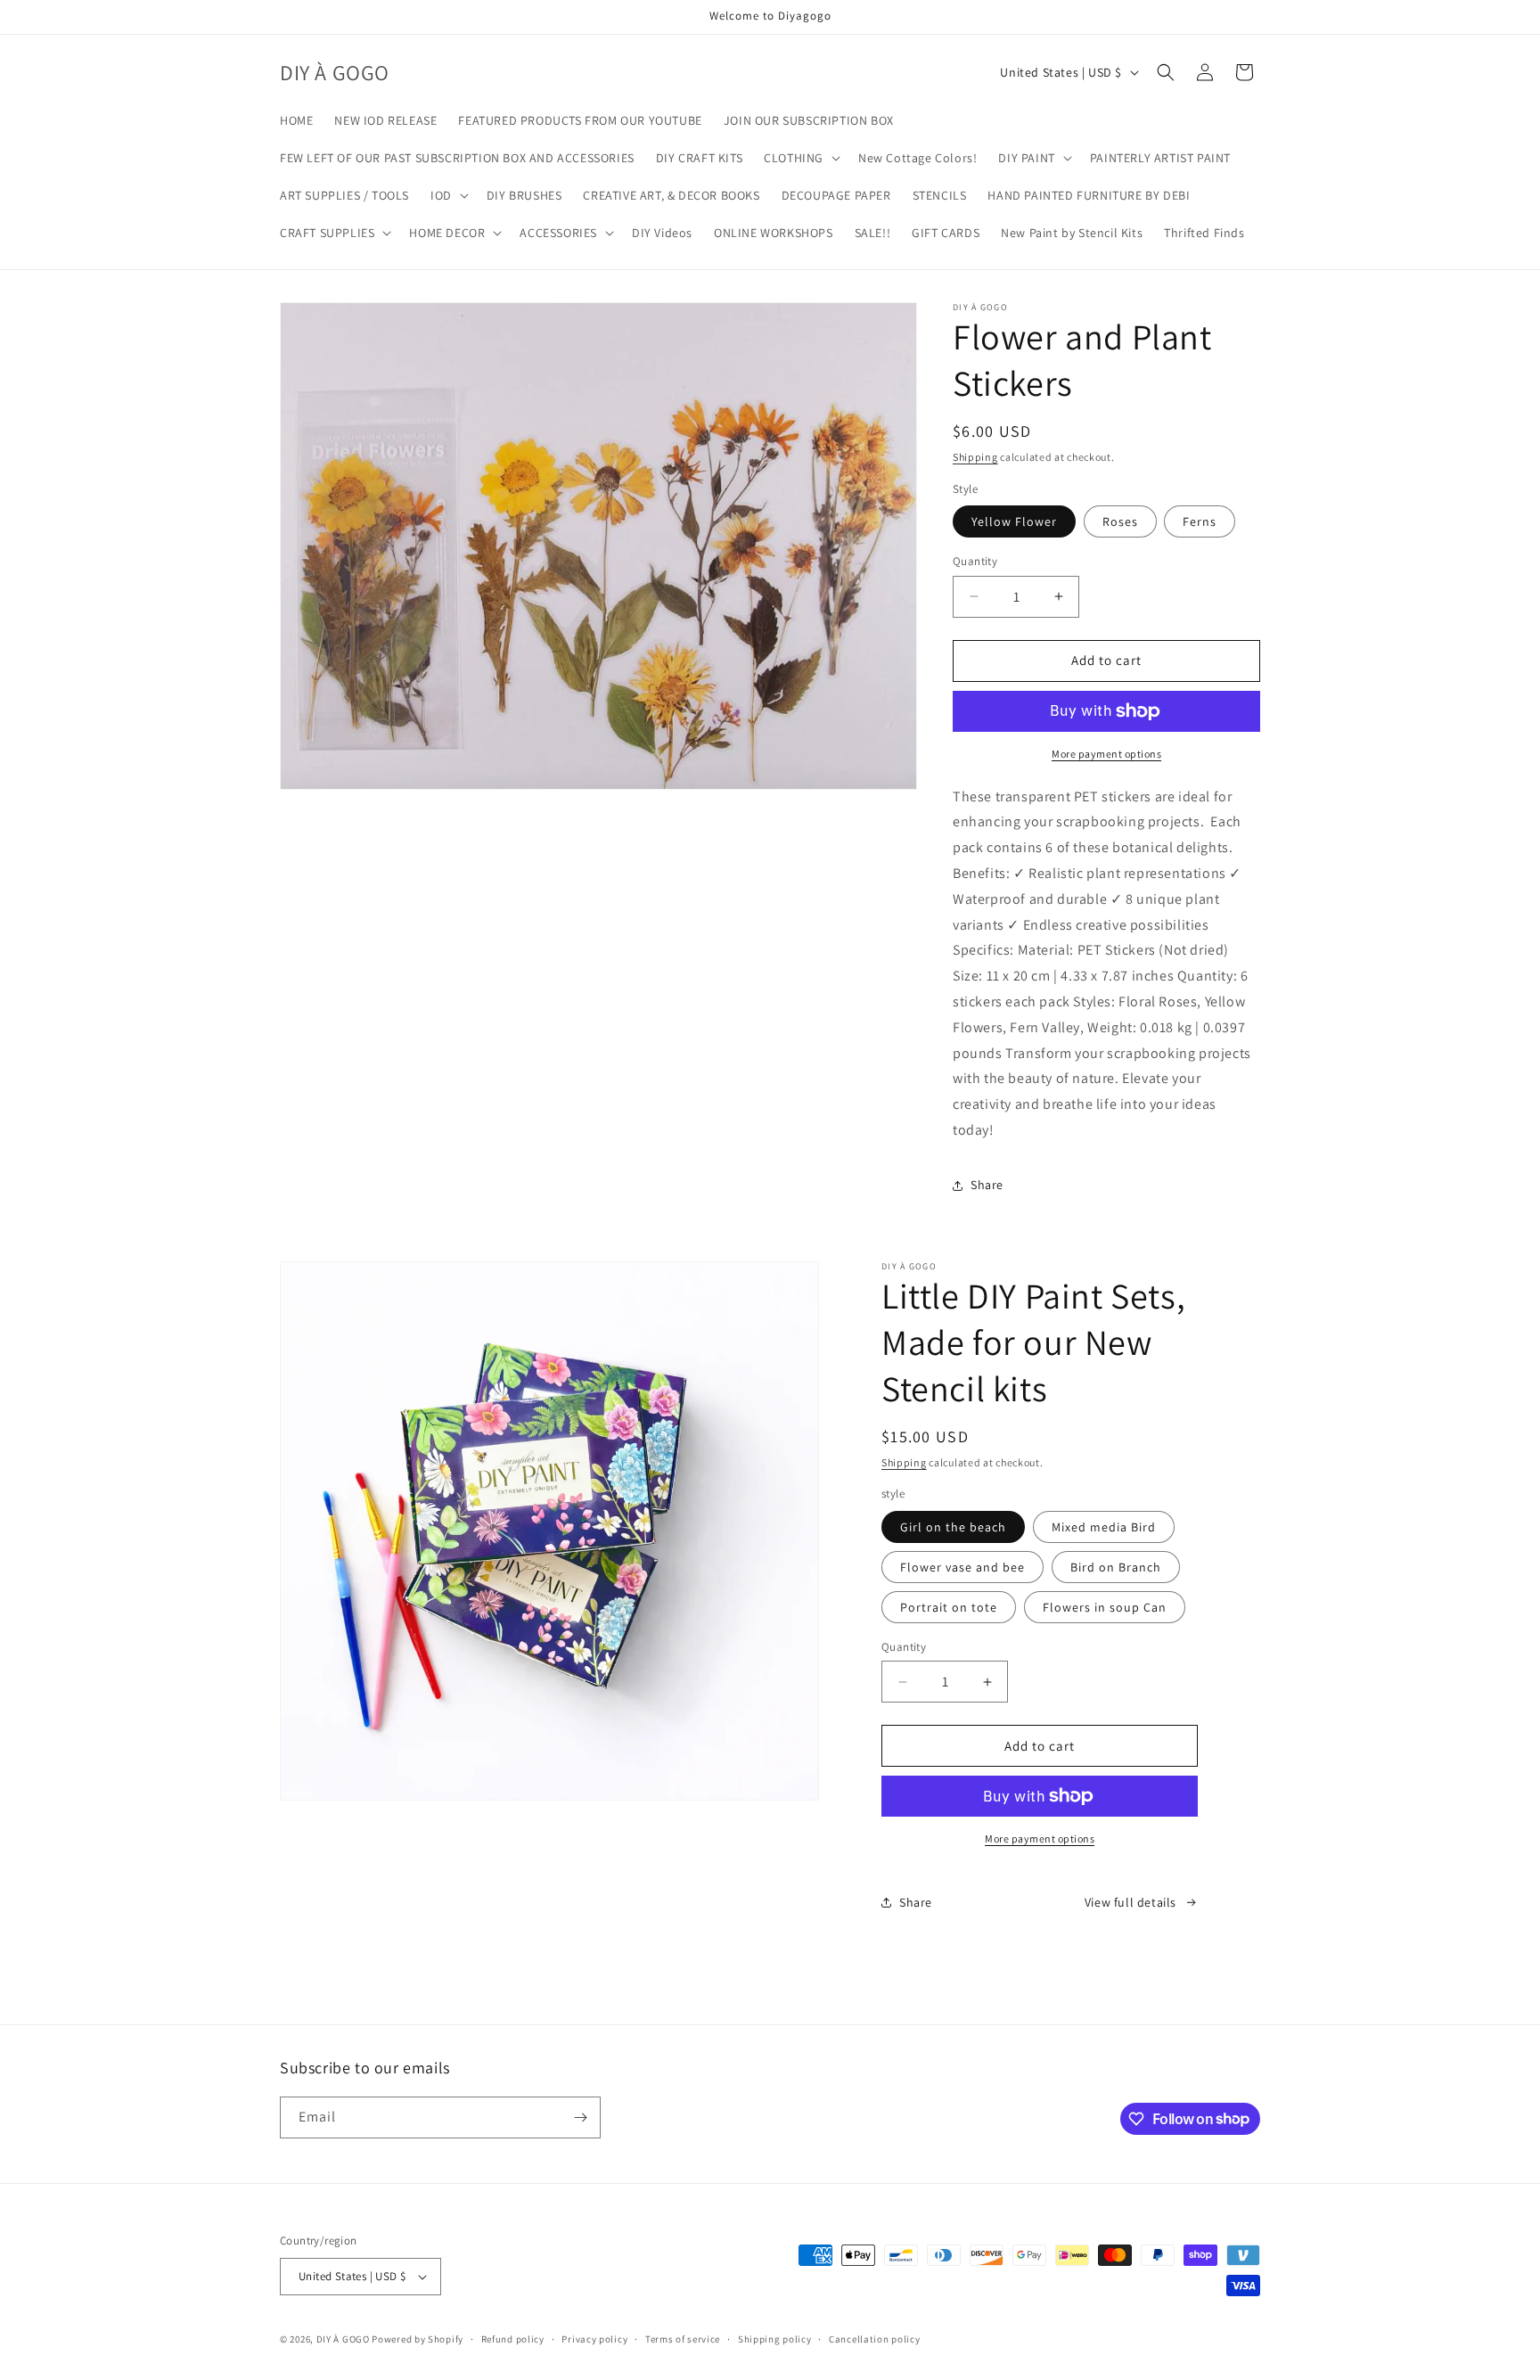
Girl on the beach (953, 1527)
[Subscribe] (580, 2117)
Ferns (1200, 521)
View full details (1130, 1902)
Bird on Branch (1116, 1567)
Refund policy (513, 2339)
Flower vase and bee (962, 1567)
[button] (800, 158)
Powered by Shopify (418, 2339)
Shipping (975, 457)
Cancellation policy (874, 2339)
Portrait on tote (949, 1607)
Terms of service (683, 2339)
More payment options (1106, 754)
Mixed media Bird (1104, 1527)
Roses (1120, 521)
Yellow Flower (1014, 521)
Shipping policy (775, 2339)
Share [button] (987, 1185)
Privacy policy (594, 2339)
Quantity (975, 561)
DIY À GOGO (343, 2339)
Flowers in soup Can (1105, 1607)
